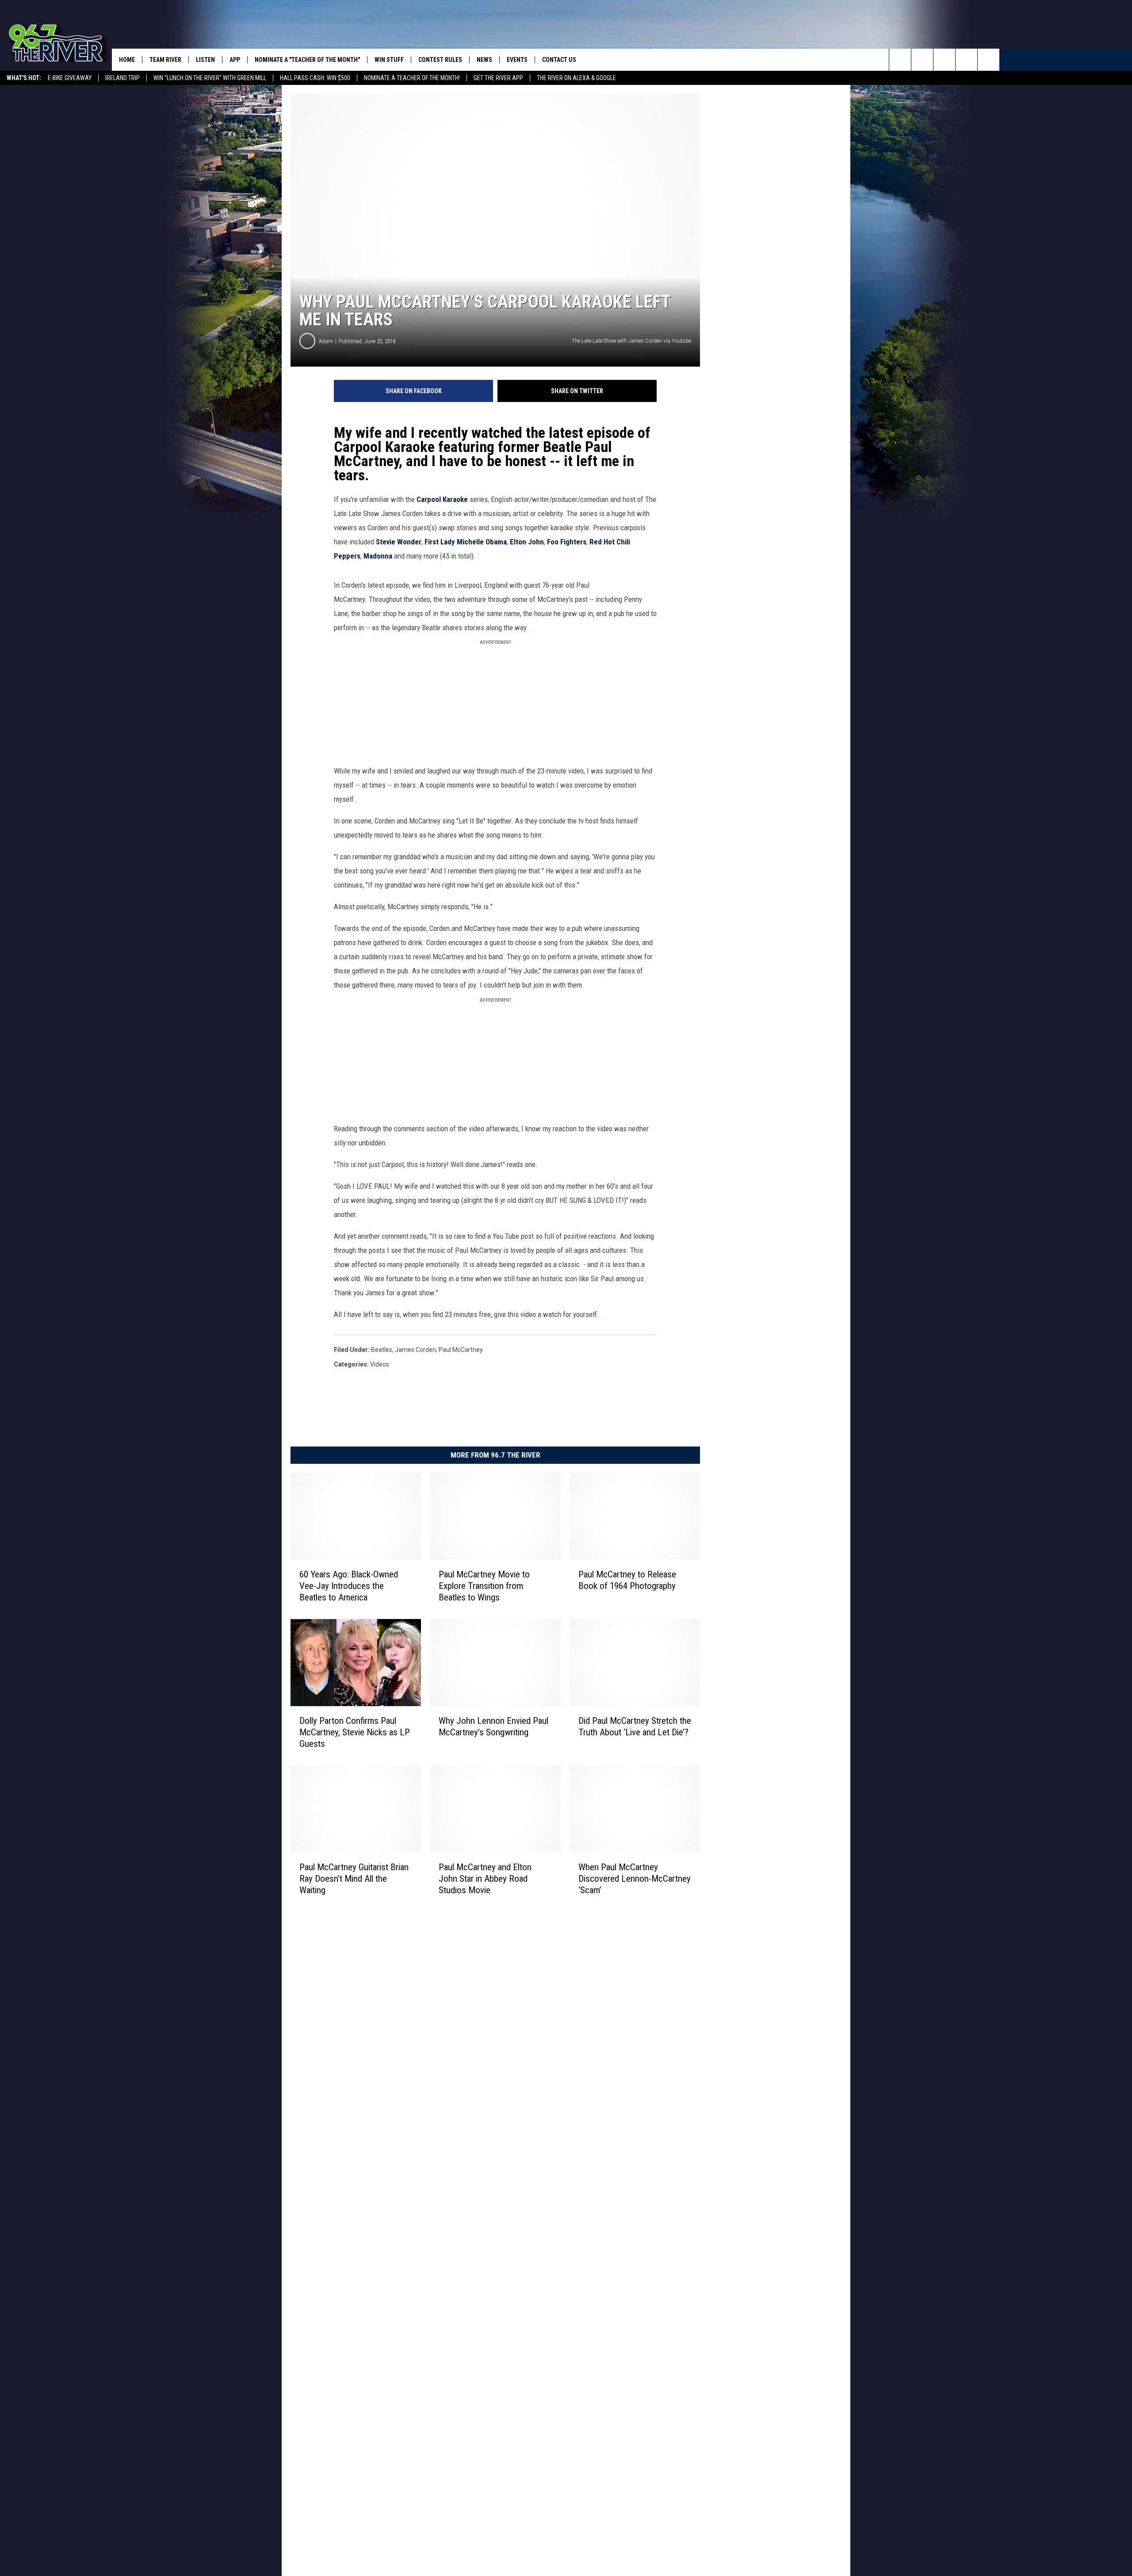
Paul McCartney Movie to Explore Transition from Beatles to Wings (484, 1586)
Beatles (382, 1350)
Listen (205, 60)
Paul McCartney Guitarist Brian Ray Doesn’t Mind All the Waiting (354, 1878)
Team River (165, 60)
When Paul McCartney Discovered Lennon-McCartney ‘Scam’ (635, 1879)
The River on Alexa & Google (576, 78)
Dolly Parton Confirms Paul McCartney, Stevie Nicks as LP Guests (355, 1732)
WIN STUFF (389, 60)
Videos (380, 1364)
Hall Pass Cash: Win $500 (315, 78)
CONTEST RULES (440, 60)
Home (127, 60)
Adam (326, 341)
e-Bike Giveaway (70, 78)
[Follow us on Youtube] (989, 60)
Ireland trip (122, 78)
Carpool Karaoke (442, 499)
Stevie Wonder (399, 542)
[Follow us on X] (966, 60)
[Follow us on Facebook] (944, 60)
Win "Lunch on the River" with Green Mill (210, 78)
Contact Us (559, 60)
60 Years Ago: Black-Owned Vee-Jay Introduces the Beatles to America (349, 1586)
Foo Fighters (567, 542)
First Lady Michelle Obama (466, 542)
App (235, 60)
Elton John (527, 542)
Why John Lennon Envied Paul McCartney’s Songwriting (493, 1726)
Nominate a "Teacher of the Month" (307, 60)
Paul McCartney (461, 1350)
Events (517, 60)
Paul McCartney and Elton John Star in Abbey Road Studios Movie (485, 1878)
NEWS (484, 60)
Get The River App (498, 78)
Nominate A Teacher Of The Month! (412, 78)
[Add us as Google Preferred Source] (922, 60)
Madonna (379, 556)
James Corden (415, 1350)
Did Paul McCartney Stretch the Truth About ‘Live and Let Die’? (635, 1726)
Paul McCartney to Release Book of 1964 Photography (627, 1580)
